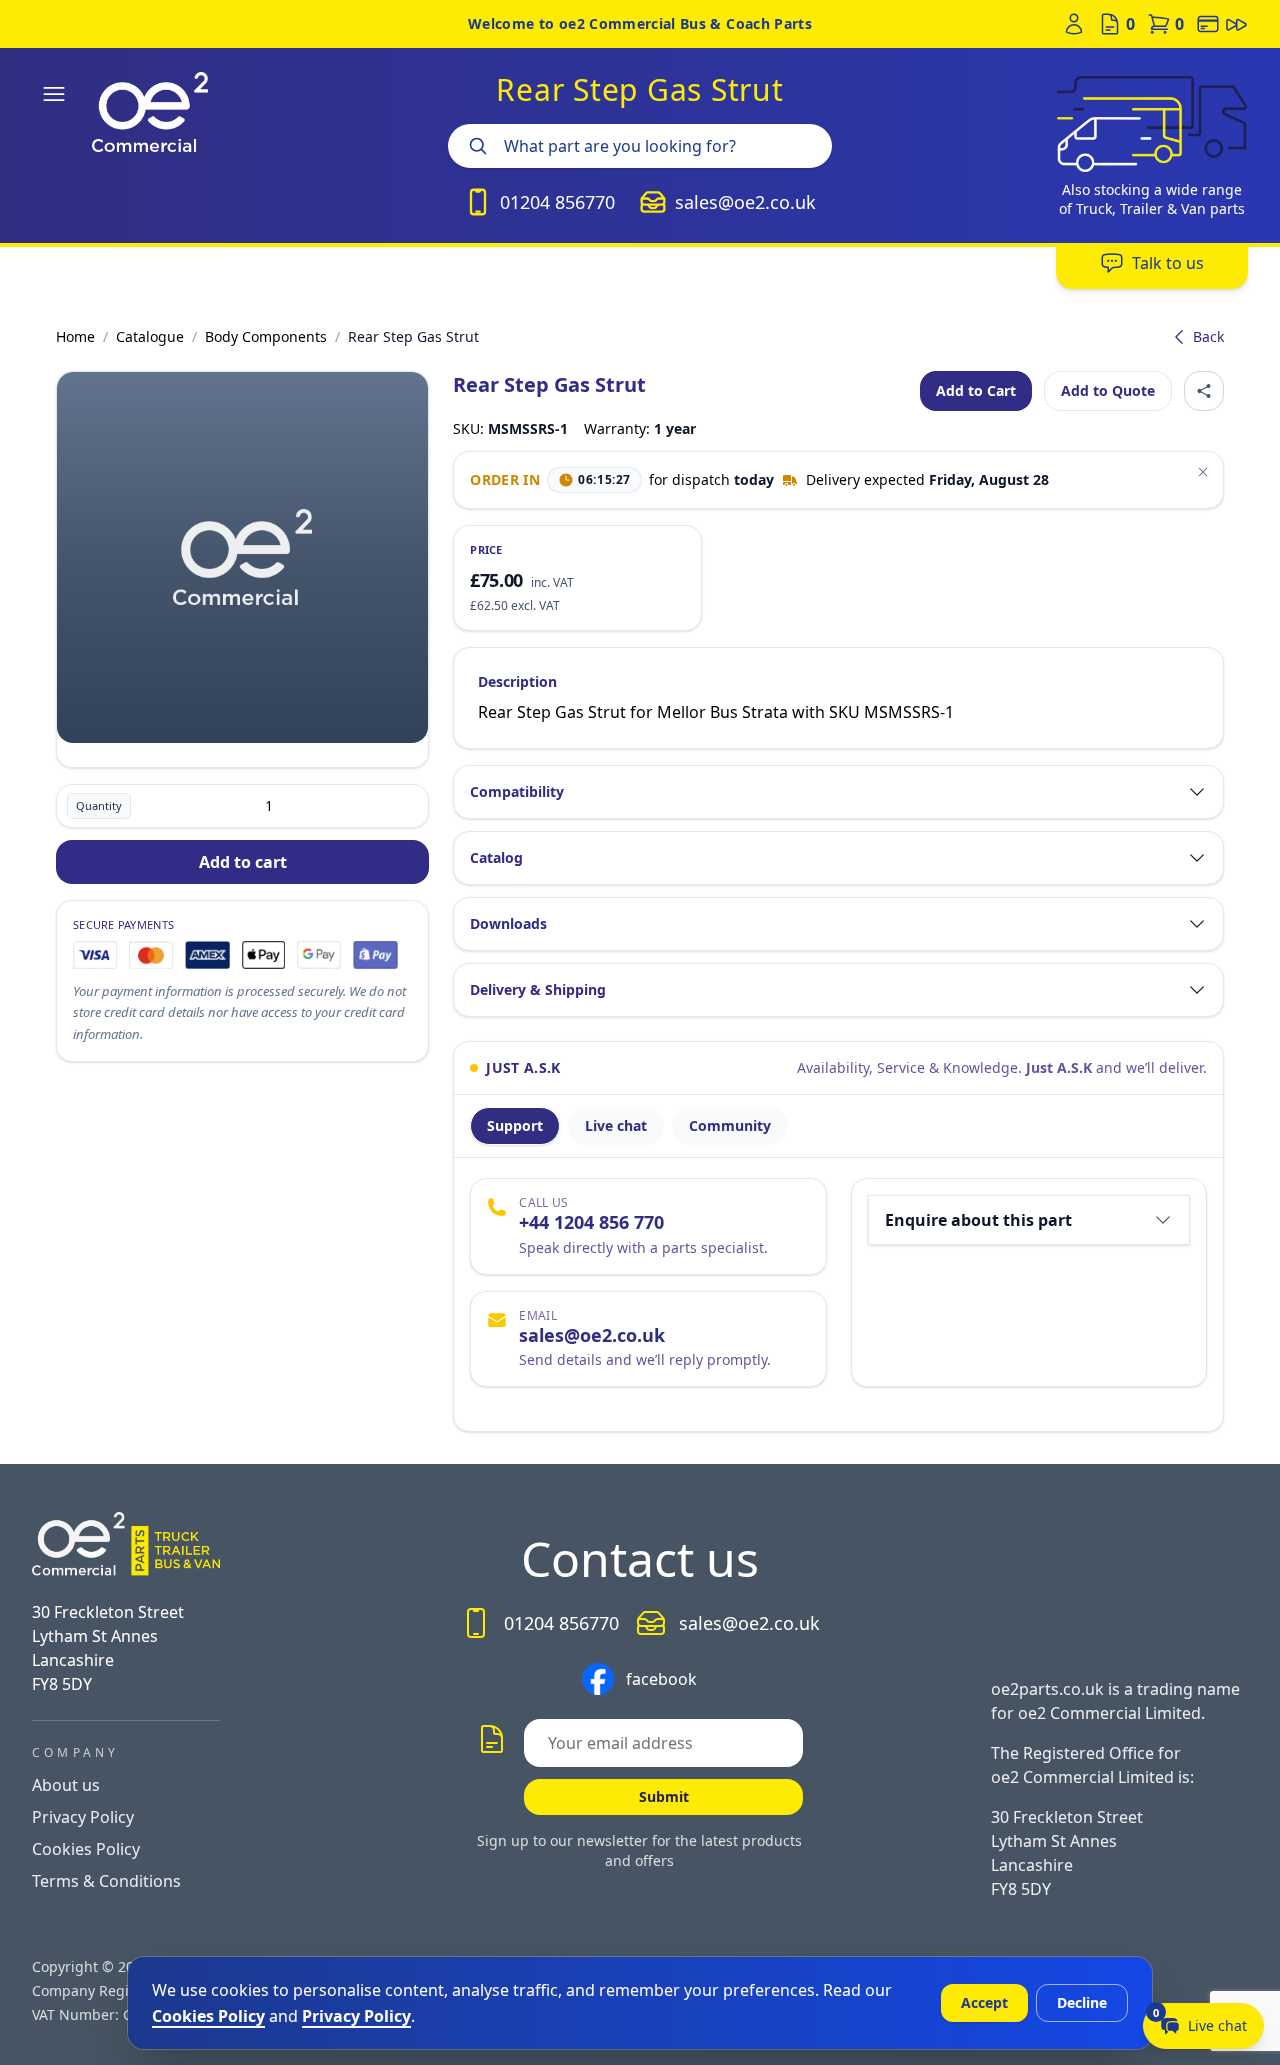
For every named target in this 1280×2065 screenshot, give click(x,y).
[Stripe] (375, 955)
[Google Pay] (319, 955)
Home (75, 336)
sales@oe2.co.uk (592, 1335)
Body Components (266, 336)
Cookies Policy (86, 1849)
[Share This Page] (1204, 391)
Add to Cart (976, 390)
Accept (984, 2002)
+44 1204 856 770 (591, 1222)
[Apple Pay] (263, 955)
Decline (1082, 2002)
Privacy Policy (83, 1817)
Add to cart (243, 862)
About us (66, 1785)
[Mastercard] (151, 955)
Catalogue (150, 336)
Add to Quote (1108, 390)
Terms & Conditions (106, 1881)
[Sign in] (1074, 24)
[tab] (515, 1126)
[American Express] (207, 955)
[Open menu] (54, 94)
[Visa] (95, 955)
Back (1208, 336)
